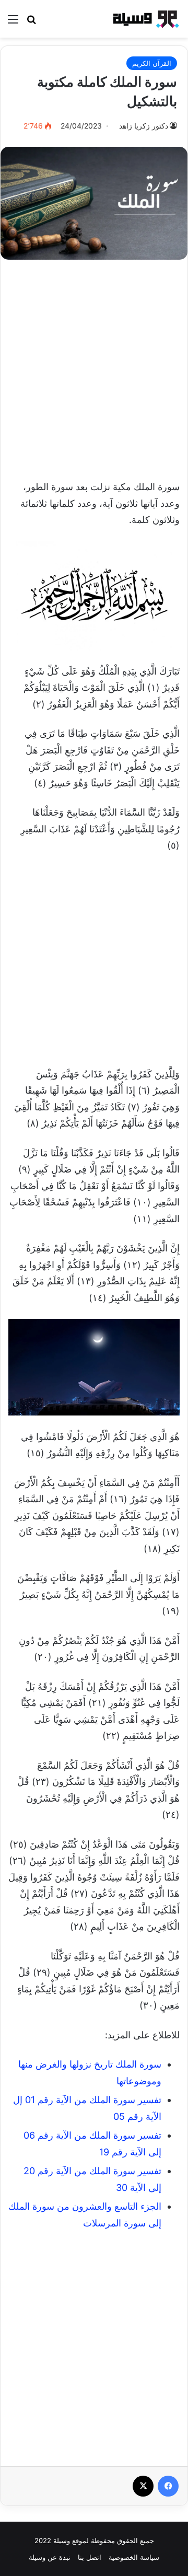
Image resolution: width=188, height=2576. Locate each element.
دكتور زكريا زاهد (144, 126)
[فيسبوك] (168, 2486)
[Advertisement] (94, 364)
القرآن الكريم (152, 63)
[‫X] (143, 2486)
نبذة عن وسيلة (50, 2557)
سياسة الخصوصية (134, 2557)
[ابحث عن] (31, 23)
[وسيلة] (144, 19)
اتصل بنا (90, 2557)
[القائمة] (13, 23)
